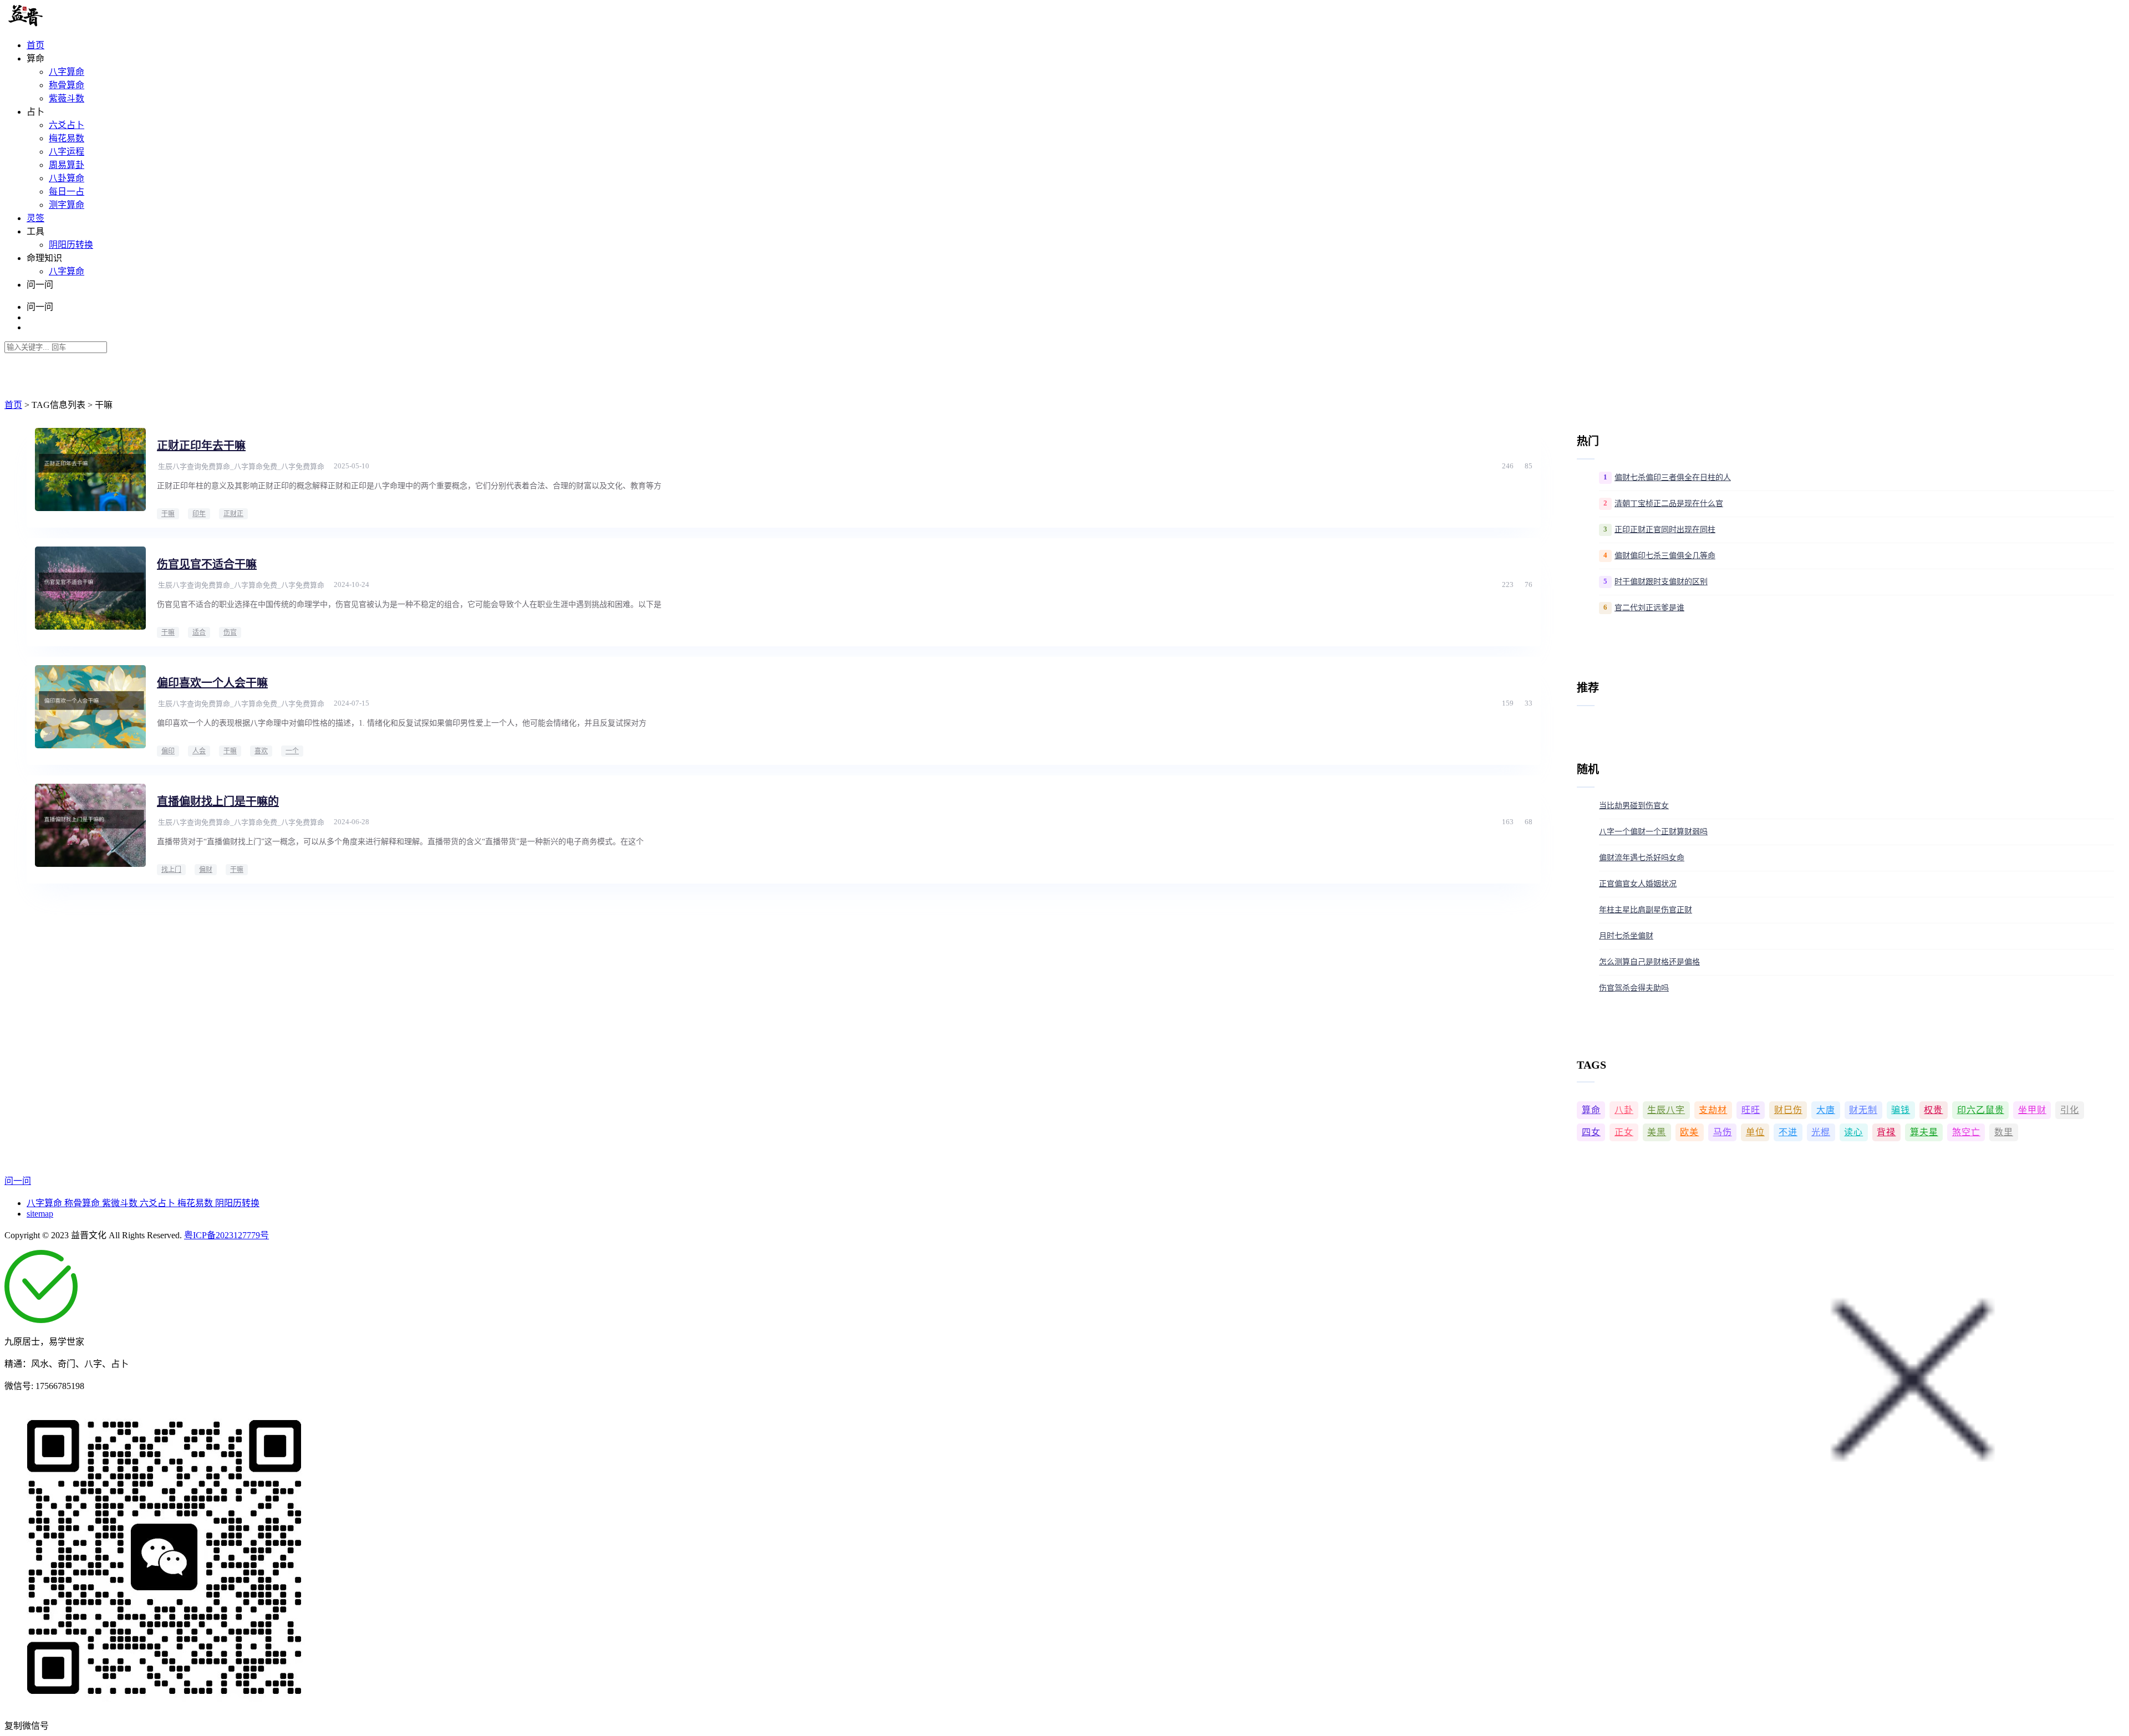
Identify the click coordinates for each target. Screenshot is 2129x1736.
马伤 (1723, 1132)
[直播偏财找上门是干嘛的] (90, 825)
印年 (199, 514)
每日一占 (67, 192)
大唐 (1826, 1110)
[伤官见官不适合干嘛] (90, 588)
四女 (1591, 1132)
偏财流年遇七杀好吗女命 (1642, 858)
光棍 (1821, 1132)
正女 (1624, 1132)
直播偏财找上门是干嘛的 (218, 801)
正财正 (233, 514)
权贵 (1933, 1110)
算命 (1591, 1110)
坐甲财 (2032, 1110)
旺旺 (1751, 1110)
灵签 (35, 218)
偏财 (206, 870)
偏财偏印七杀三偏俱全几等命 (1665, 556)
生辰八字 (1666, 1110)
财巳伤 (1788, 1110)
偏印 (168, 751)
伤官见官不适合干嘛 (207, 564)
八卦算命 (67, 178)
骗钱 (1901, 1110)
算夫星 (1924, 1132)
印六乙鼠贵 (1981, 1110)
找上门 (171, 870)
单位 (1755, 1132)
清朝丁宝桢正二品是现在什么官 (1669, 504)
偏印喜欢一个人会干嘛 (212, 683)
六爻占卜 (67, 125)
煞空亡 (1966, 1132)
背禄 (1886, 1132)
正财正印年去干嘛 (201, 446)
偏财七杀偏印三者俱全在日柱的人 (1673, 478)
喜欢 (261, 751)
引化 (2070, 1110)
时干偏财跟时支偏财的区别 (1661, 582)
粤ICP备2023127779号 (226, 1235)
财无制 (1863, 1110)
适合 (199, 632)
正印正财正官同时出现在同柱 (1665, 530)
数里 (2004, 1132)
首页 (35, 45)
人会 (199, 751)
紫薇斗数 (67, 98)
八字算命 (67, 72)
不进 (1788, 1132)
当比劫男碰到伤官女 (1634, 806)
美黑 (1657, 1132)
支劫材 (1713, 1110)
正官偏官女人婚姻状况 (1638, 884)
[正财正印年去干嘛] (90, 469)
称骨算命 (67, 85)
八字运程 (67, 152)
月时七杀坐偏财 (1626, 936)
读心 (1853, 1132)
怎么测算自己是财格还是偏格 (1649, 962)
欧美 (1689, 1132)
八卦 (1624, 1110)
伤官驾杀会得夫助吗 (1634, 988)
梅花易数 (67, 138)
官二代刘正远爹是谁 (1649, 608)
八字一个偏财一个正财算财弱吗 (1653, 832)
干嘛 (168, 514)
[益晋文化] (62, 24)
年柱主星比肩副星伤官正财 (1646, 910)
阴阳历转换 (71, 245)
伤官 (230, 632)
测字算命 (67, 205)
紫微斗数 (121, 1203)
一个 (292, 751)
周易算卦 (67, 165)
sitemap (40, 1214)
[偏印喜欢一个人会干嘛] (90, 707)
